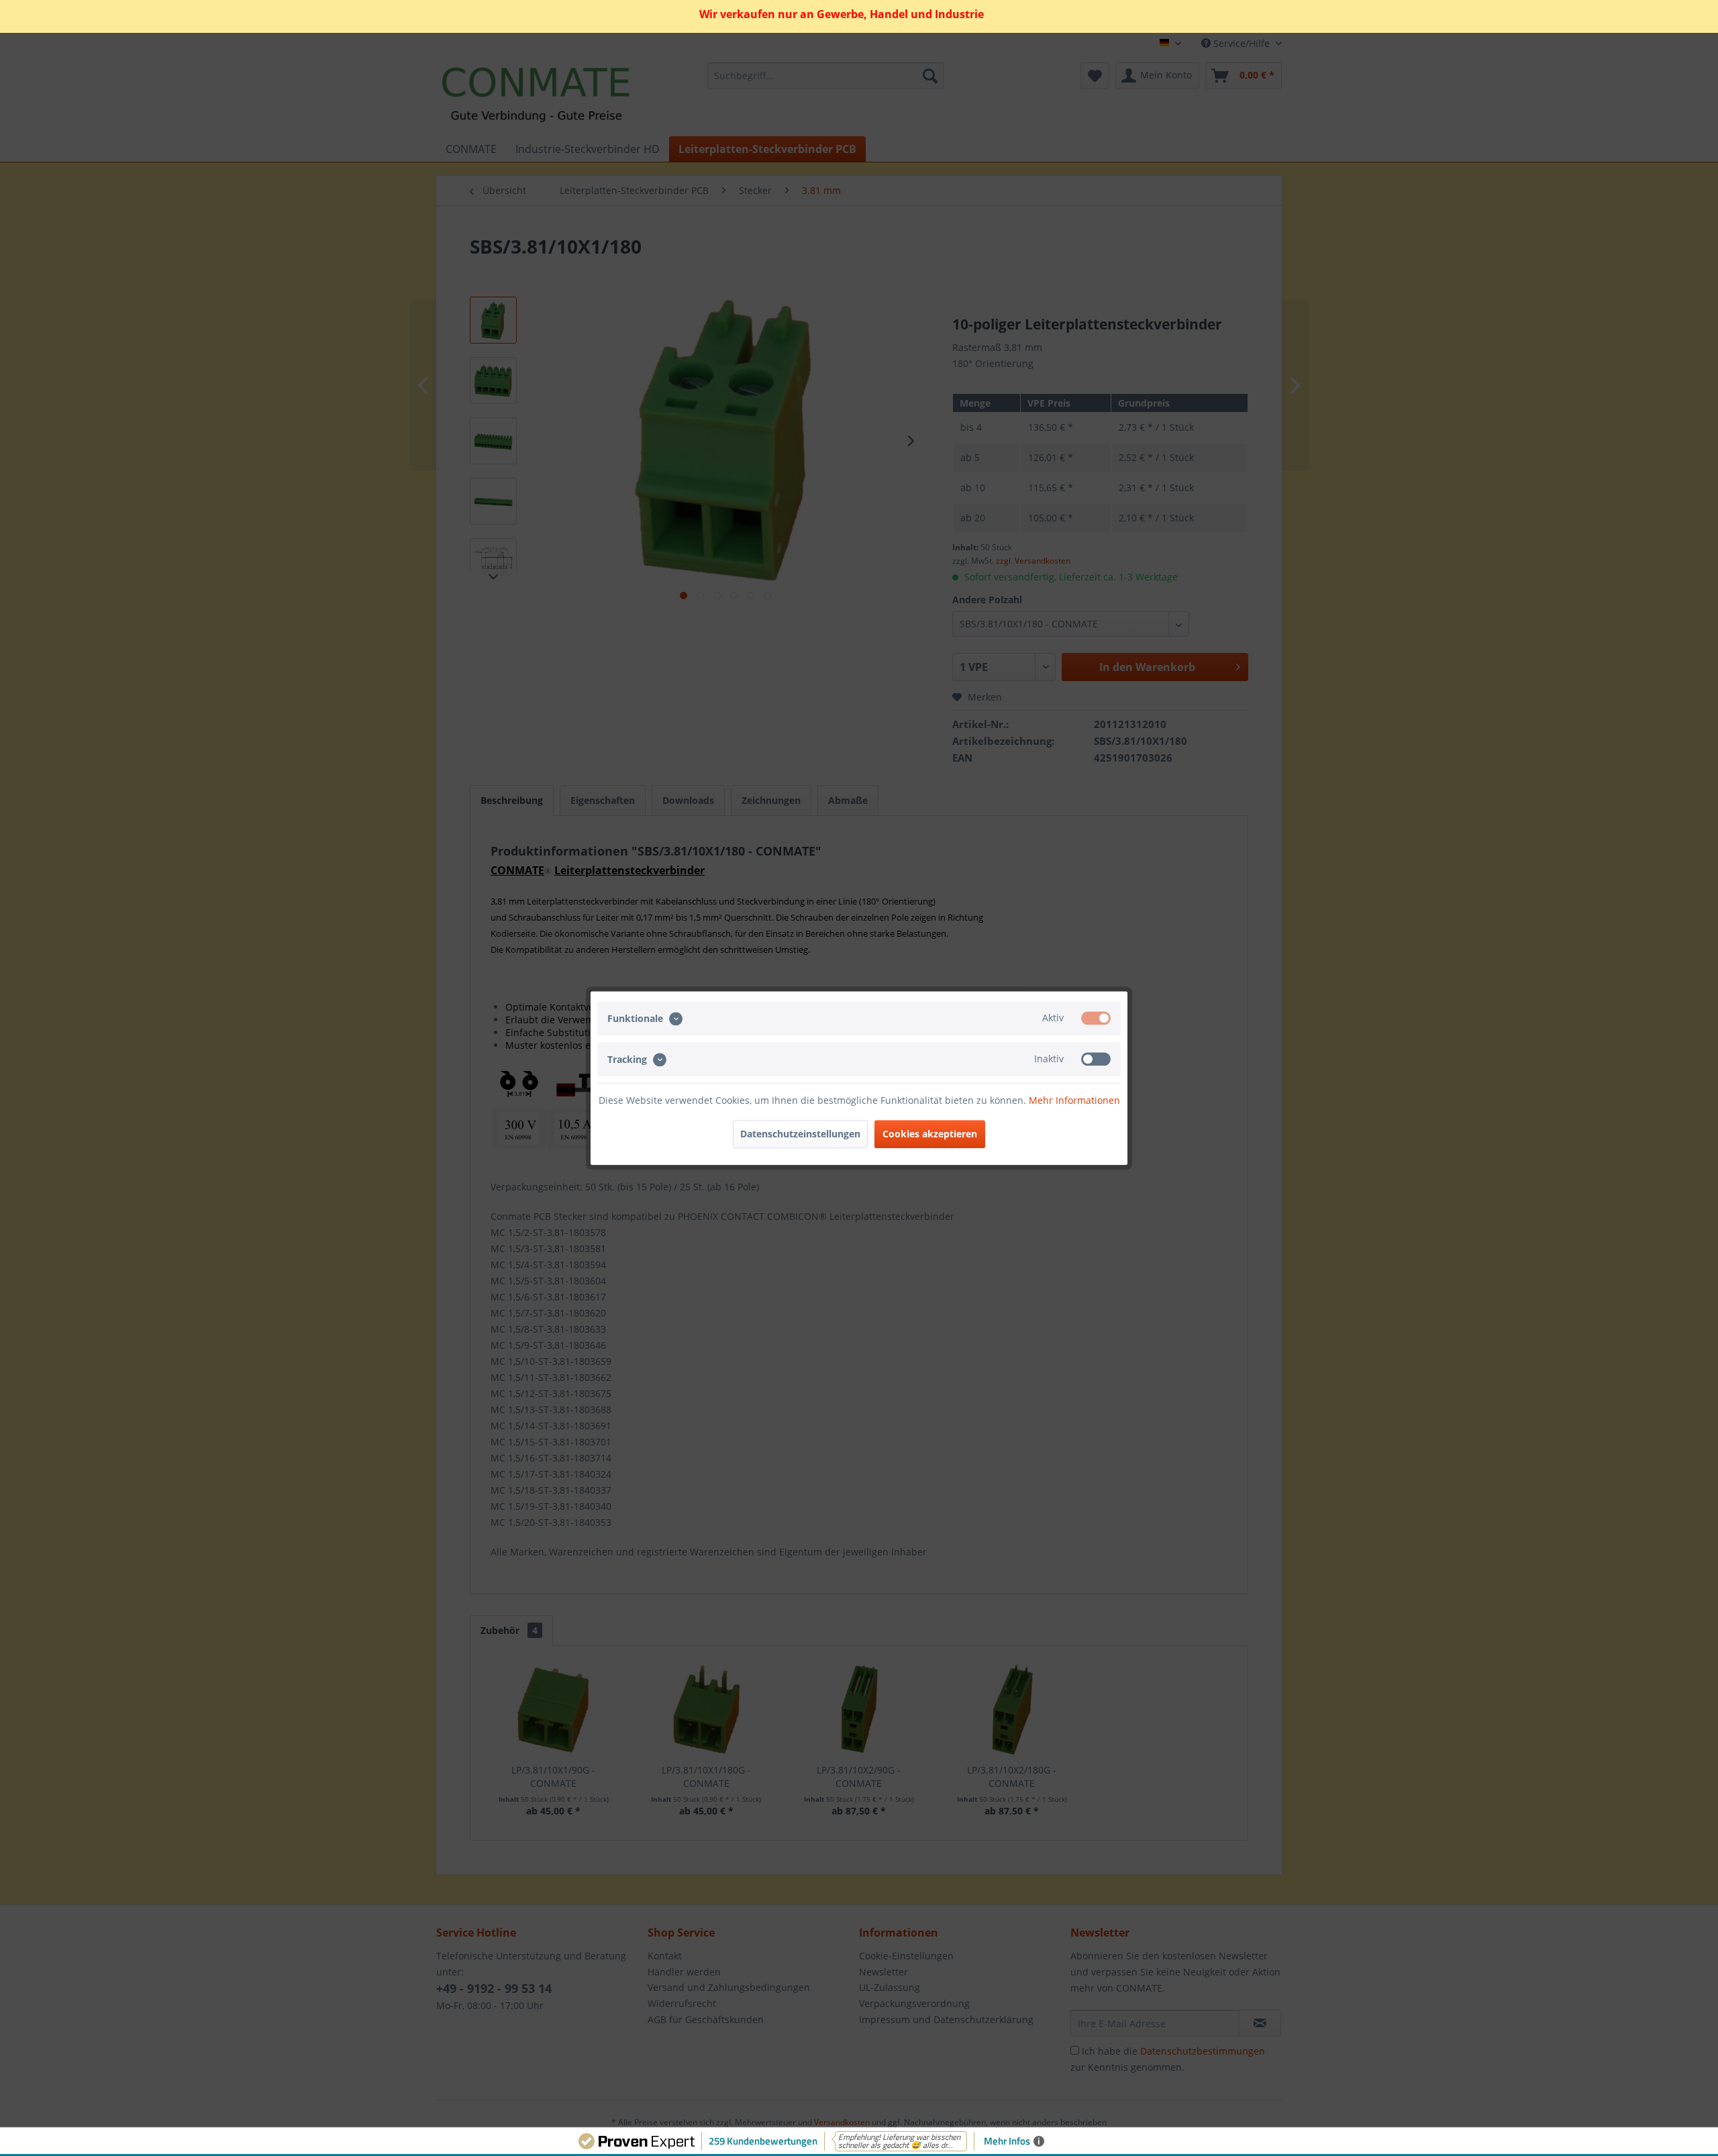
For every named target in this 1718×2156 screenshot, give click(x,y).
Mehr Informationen (1074, 1100)
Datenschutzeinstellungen (800, 1134)
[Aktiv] (1096, 1018)
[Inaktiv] (1096, 1059)
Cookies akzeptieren (930, 1134)
